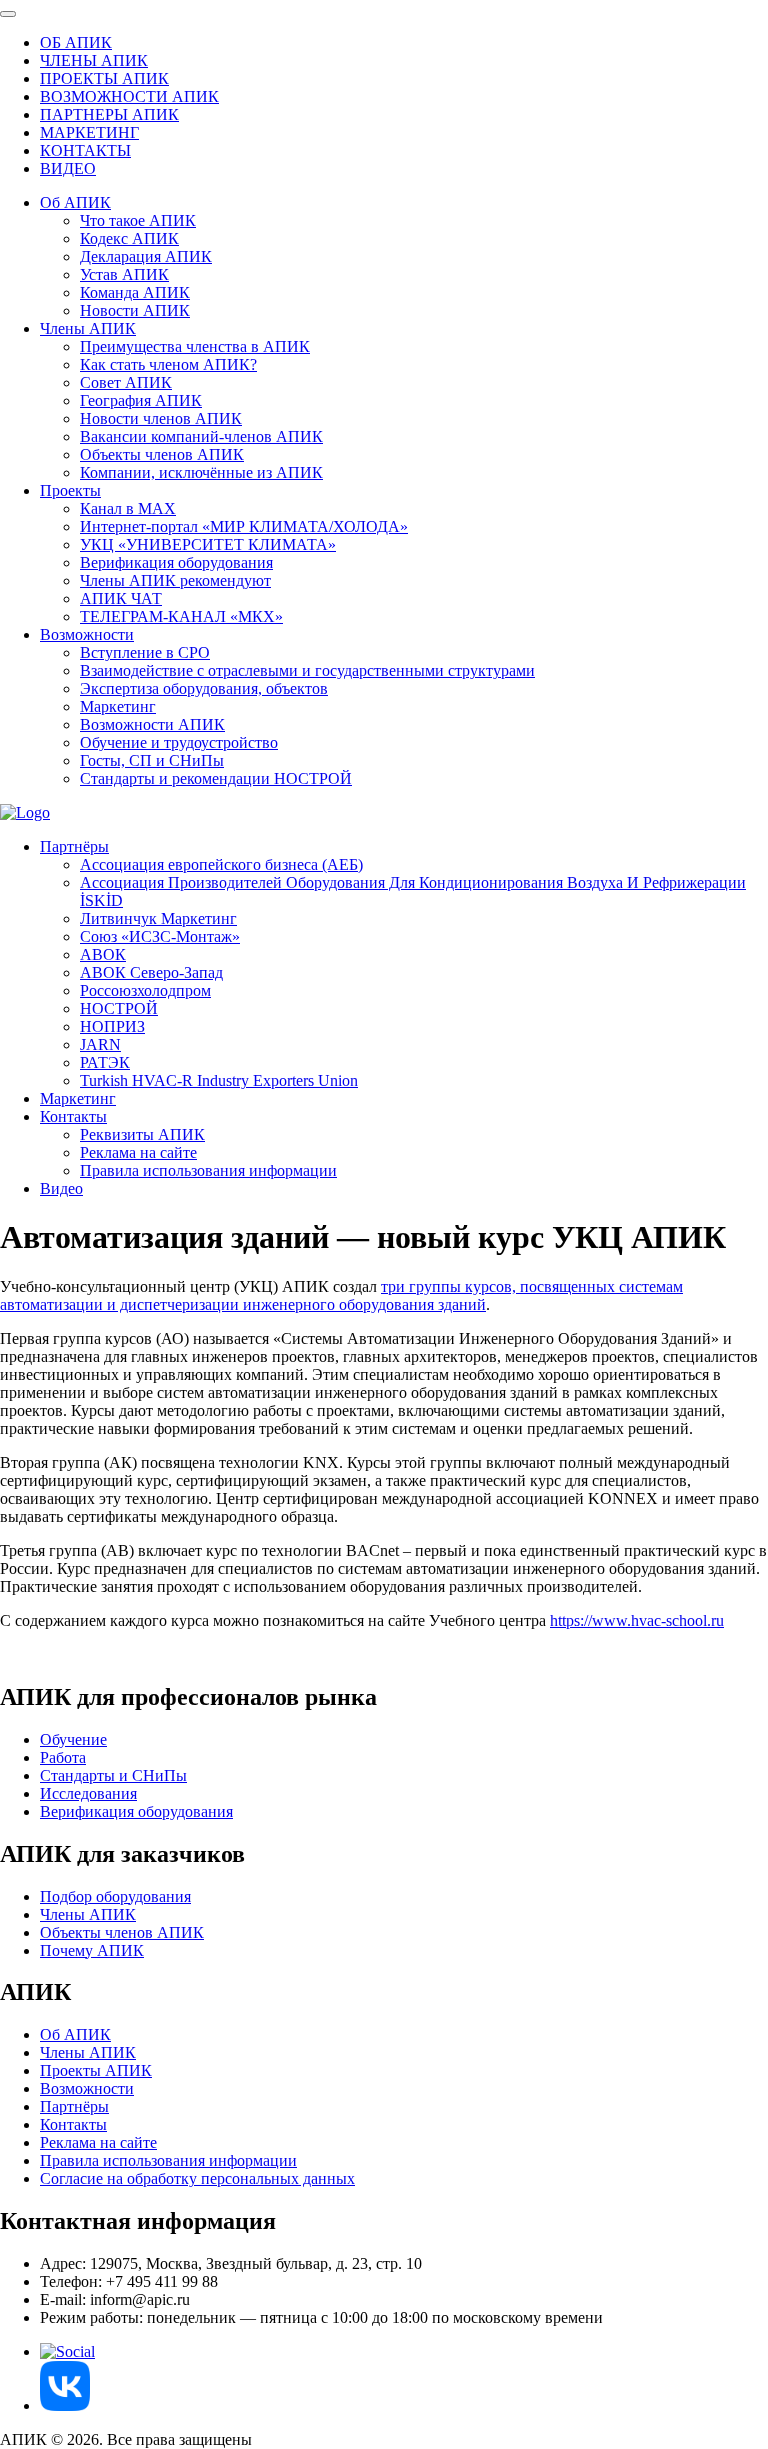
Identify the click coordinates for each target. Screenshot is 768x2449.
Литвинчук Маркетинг (158, 918)
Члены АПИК (88, 328)
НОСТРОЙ (119, 1008)
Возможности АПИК (152, 724)
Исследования (88, 1793)
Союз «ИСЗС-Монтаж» (160, 936)
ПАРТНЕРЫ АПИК (109, 114)
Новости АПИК (135, 310)
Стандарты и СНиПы (113, 1775)
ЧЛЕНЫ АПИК (94, 60)
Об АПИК (75, 202)
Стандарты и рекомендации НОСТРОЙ (216, 778)
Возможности (87, 634)
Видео (61, 1188)
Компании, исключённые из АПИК (201, 472)
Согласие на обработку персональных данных (197, 2178)
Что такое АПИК (138, 220)
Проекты (70, 490)
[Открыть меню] (8, 14)
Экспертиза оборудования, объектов (204, 688)
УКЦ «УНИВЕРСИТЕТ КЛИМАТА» (208, 544)
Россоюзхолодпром (145, 990)
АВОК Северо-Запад (151, 972)
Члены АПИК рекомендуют (175, 580)
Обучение (73, 1739)
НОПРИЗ (112, 1026)
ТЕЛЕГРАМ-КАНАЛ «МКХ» (181, 616)
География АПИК (141, 400)
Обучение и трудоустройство (179, 742)
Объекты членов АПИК (162, 454)
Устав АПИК (124, 274)
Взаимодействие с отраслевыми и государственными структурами (307, 670)
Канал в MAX (128, 508)
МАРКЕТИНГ (89, 132)
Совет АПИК (126, 382)
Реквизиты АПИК (142, 1134)
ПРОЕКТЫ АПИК (104, 78)
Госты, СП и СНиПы (152, 760)
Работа (63, 1757)
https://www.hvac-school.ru (637, 1620)
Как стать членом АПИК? (168, 364)
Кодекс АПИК (129, 238)
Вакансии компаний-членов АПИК (201, 436)
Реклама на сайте (138, 1152)
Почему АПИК (92, 1950)
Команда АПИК (135, 292)
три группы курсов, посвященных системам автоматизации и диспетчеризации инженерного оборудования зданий (341, 1295)
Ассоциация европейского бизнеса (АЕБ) (221, 864)
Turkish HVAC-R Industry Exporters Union (219, 1080)
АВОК (103, 954)
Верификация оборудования (176, 562)
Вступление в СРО (145, 652)
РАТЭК (105, 1062)
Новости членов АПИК (161, 418)
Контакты (73, 1116)
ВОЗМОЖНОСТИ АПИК (129, 96)
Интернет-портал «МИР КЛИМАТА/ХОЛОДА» (244, 526)
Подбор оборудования (115, 1896)
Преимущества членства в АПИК (195, 346)
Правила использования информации (208, 1170)
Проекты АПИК (96, 2070)
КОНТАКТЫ (85, 150)
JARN (100, 1044)
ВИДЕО (68, 168)
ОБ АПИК (76, 42)
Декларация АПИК (146, 256)
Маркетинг (118, 706)
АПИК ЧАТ (121, 598)
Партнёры (74, 846)
